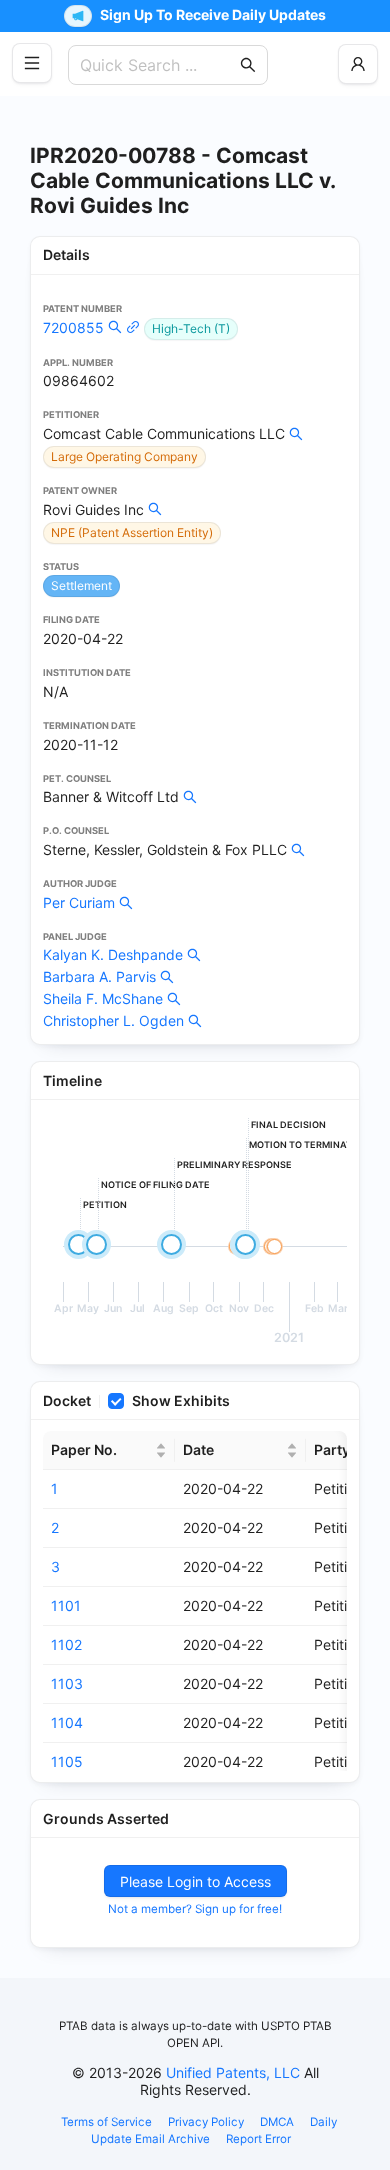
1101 (66, 1605)
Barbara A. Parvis (99, 976)
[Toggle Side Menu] (32, 63)
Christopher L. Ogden (113, 1020)
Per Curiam (79, 902)
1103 (67, 1683)
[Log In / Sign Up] (358, 64)
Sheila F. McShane (103, 998)
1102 (66, 1644)
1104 (67, 1722)
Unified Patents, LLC (233, 2072)
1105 (67, 1761)
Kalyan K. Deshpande (113, 954)
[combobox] (158, 65)
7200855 (73, 327)
